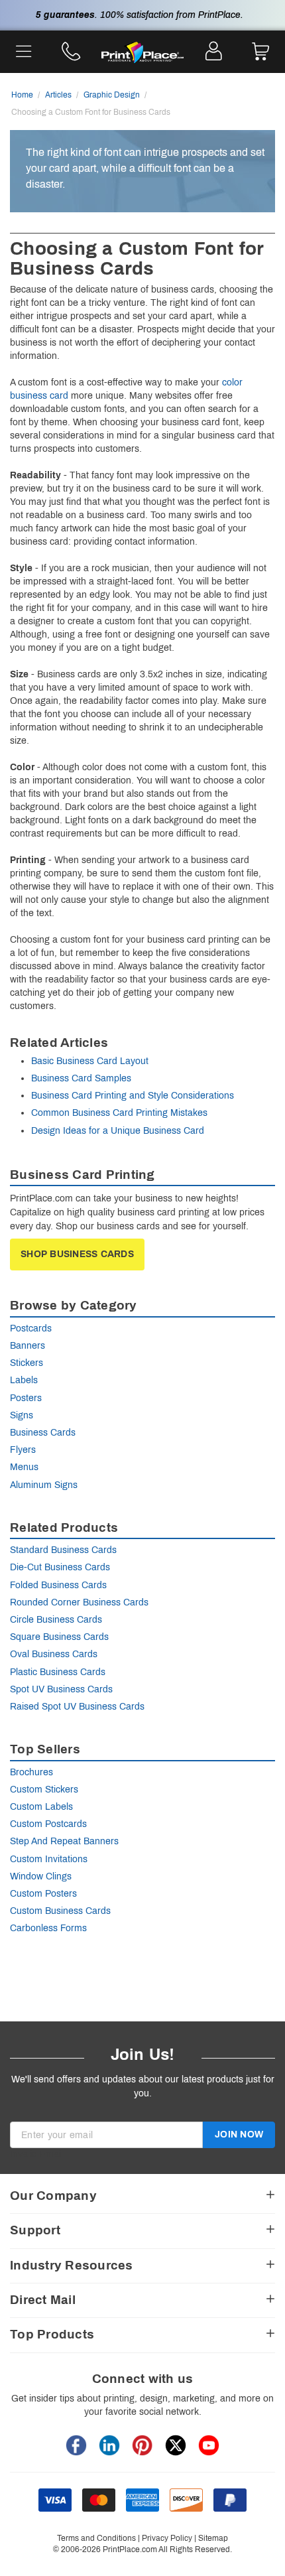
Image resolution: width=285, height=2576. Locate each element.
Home (22, 95)
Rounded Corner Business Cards (79, 1602)
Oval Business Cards (54, 1654)
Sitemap (213, 2538)
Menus (24, 1467)
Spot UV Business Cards (61, 1689)
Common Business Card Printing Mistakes (119, 1113)
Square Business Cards (59, 1637)
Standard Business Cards (63, 1550)
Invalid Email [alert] (36, 2154)
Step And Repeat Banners (64, 1841)
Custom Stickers (44, 1790)
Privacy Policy (167, 2538)
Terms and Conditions (96, 2538)
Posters (26, 1398)
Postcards (31, 1328)
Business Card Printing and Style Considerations (133, 1096)
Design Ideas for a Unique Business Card (118, 1131)
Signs (22, 1415)
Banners (28, 1346)
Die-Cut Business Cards (60, 1567)
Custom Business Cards (60, 1911)
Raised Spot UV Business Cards (77, 1707)
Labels (24, 1380)
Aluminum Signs (44, 1485)
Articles (58, 95)
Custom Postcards (48, 1824)
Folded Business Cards (58, 1585)
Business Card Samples (81, 1078)
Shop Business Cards (77, 1254)
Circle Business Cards (56, 1620)
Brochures (31, 1772)
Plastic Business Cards (58, 1672)
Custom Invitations (49, 1859)
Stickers (27, 1363)
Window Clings (41, 1876)
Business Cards (43, 1433)
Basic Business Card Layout (90, 1061)
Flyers (23, 1450)
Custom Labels (41, 1807)
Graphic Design (112, 95)
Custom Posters (43, 1894)
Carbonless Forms (48, 1928)
